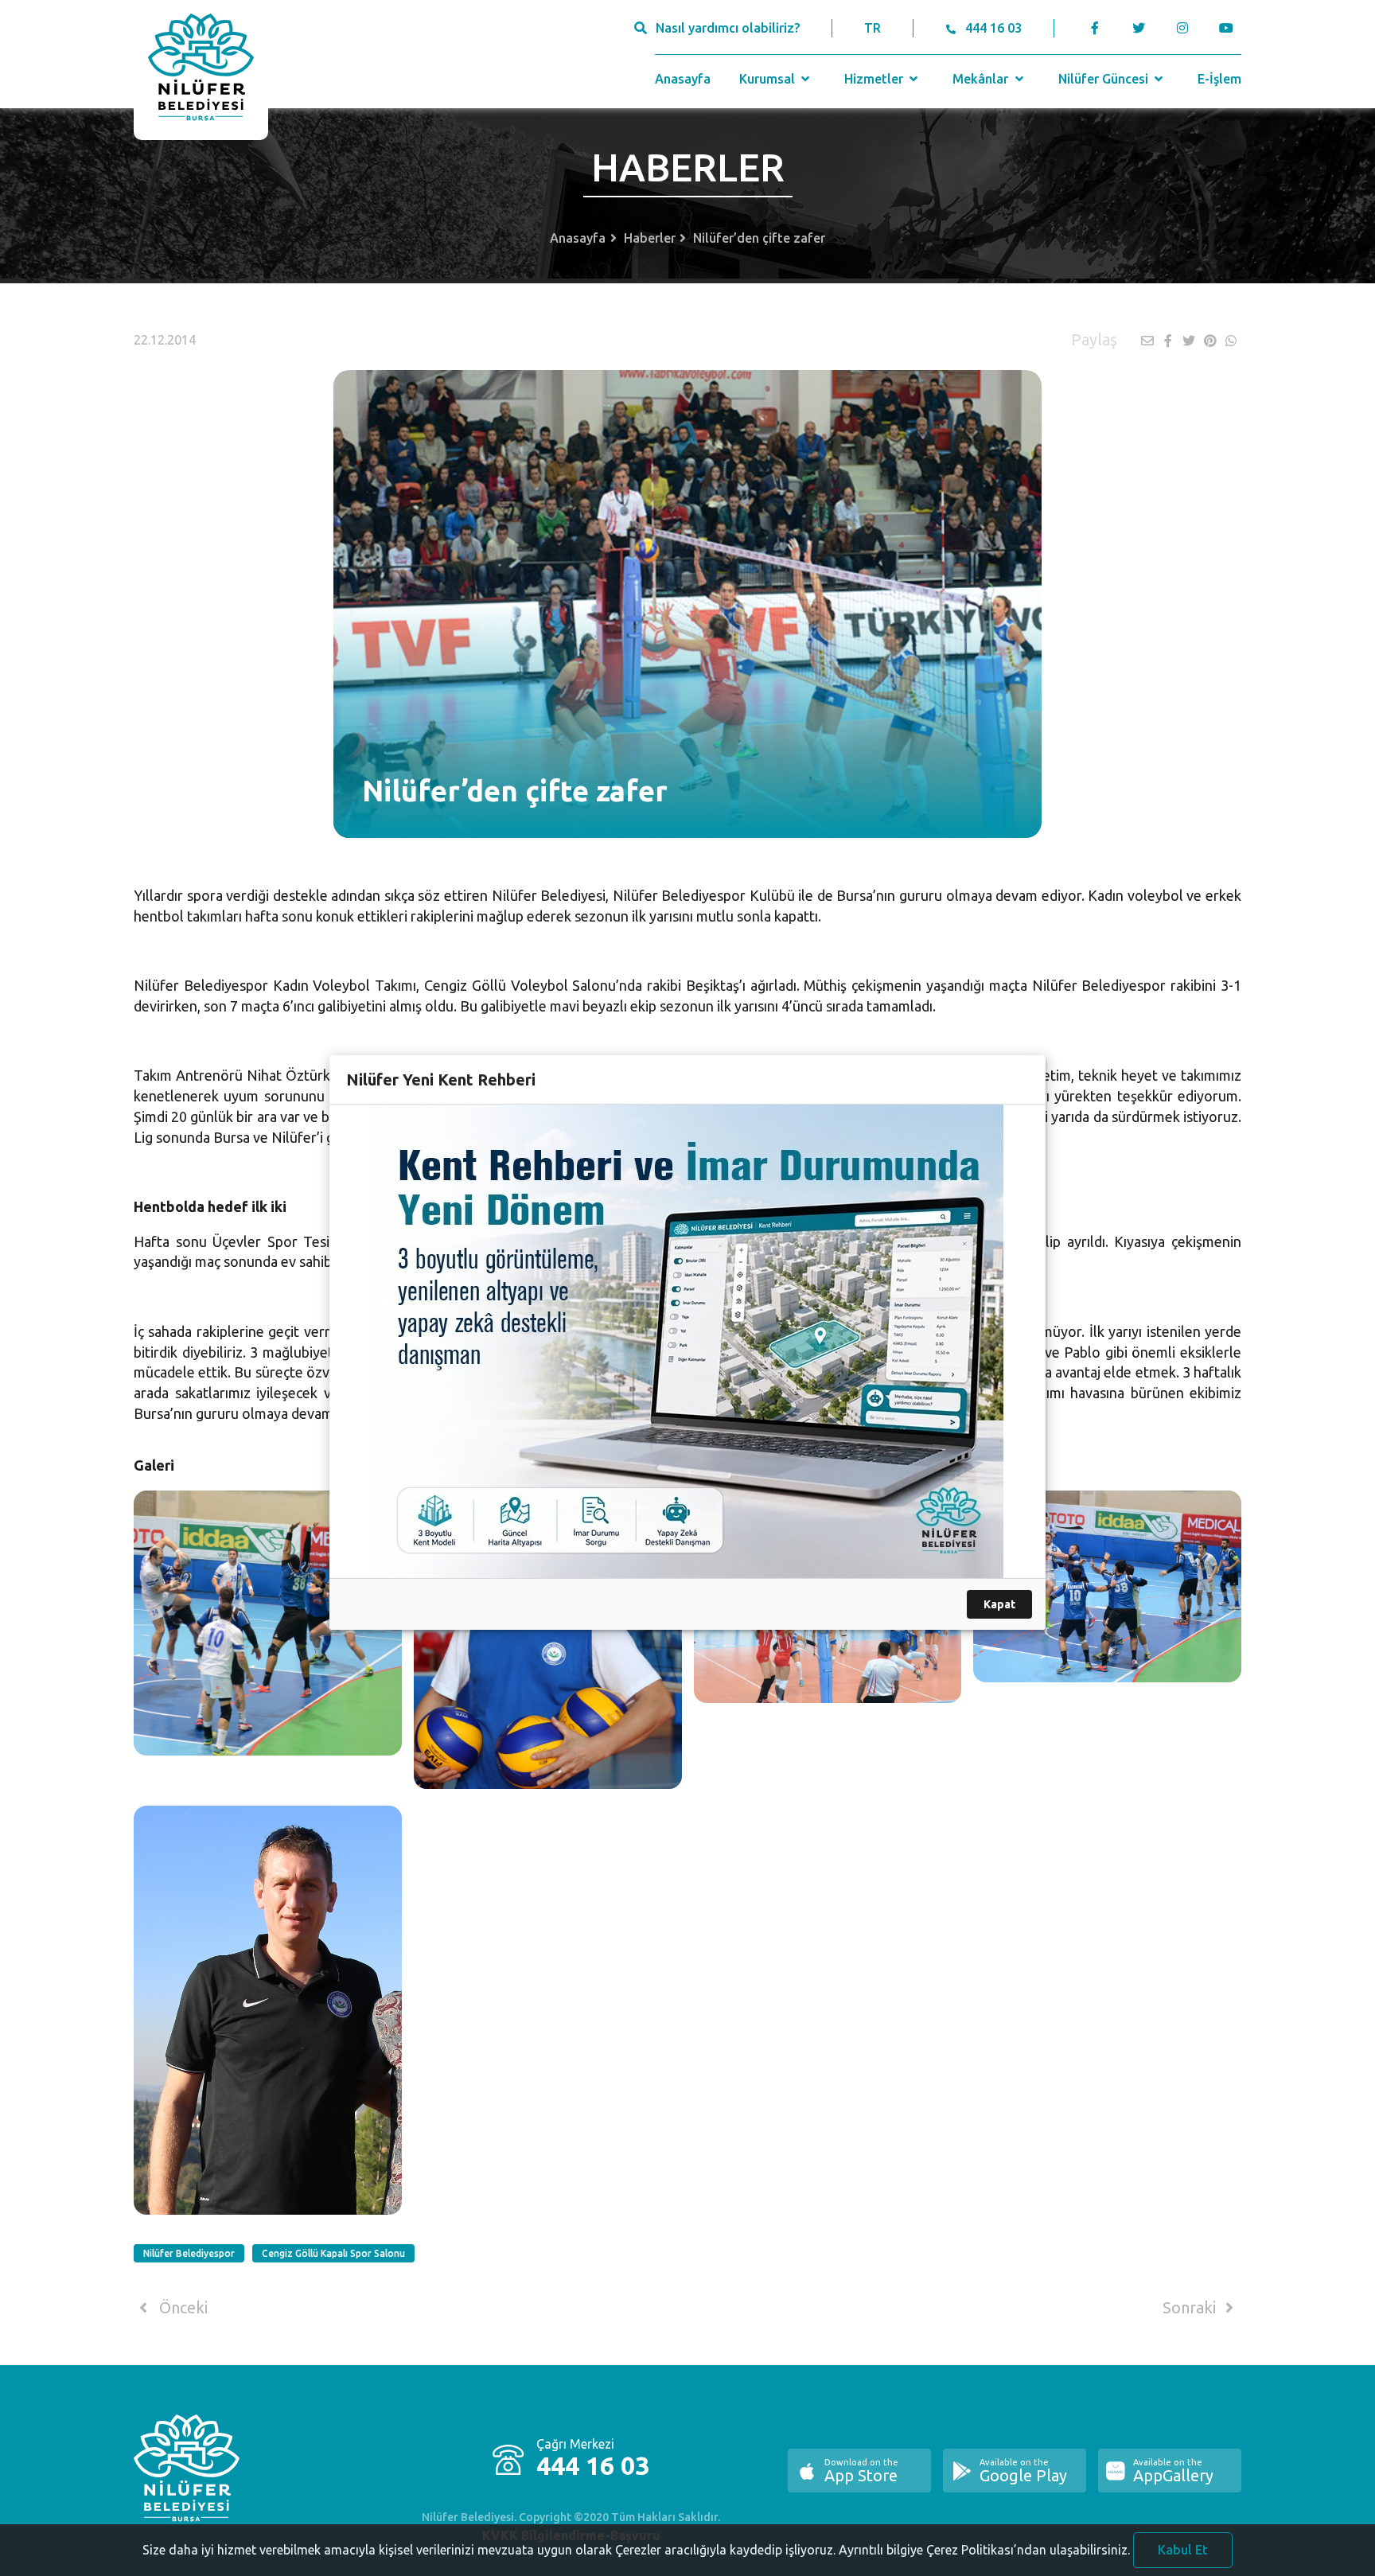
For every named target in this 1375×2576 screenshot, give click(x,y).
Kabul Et (1183, 2550)
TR (873, 28)
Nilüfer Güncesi (1105, 79)
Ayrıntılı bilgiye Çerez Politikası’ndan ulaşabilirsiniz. (984, 2550)
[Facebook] (1095, 28)
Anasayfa (683, 79)
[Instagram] (1182, 28)
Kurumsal (769, 79)
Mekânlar (982, 79)
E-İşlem (1219, 79)
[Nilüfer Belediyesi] (201, 70)
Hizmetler (875, 79)
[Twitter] (1138, 28)
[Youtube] (1230, 28)
